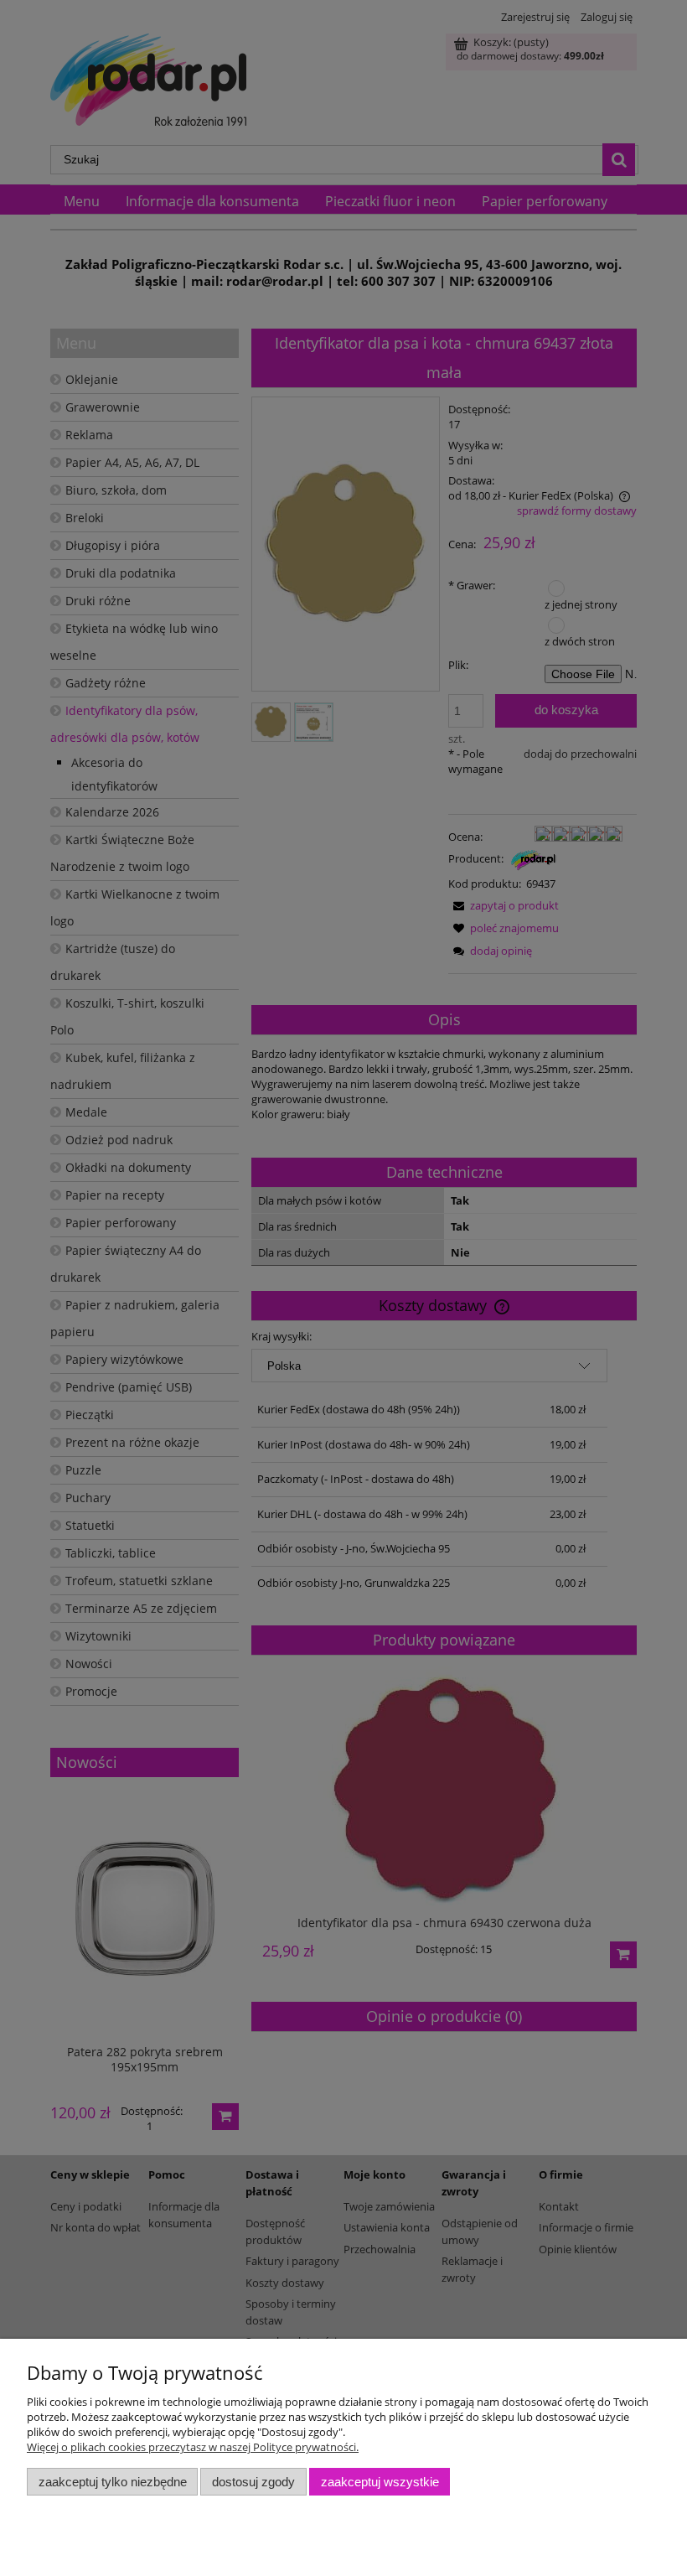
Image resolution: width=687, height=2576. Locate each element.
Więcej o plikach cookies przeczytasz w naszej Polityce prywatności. (193, 2447)
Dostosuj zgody (253, 2482)
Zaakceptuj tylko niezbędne (113, 2482)
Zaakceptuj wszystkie (380, 2482)
